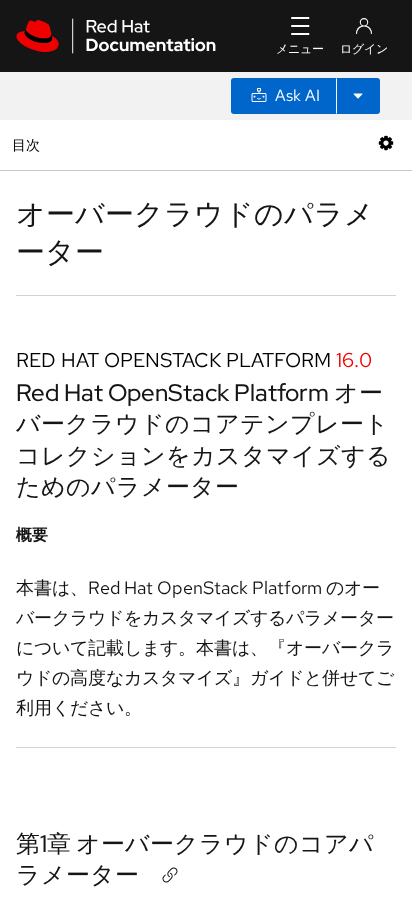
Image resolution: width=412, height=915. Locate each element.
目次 (28, 144)
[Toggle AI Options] (358, 96)
